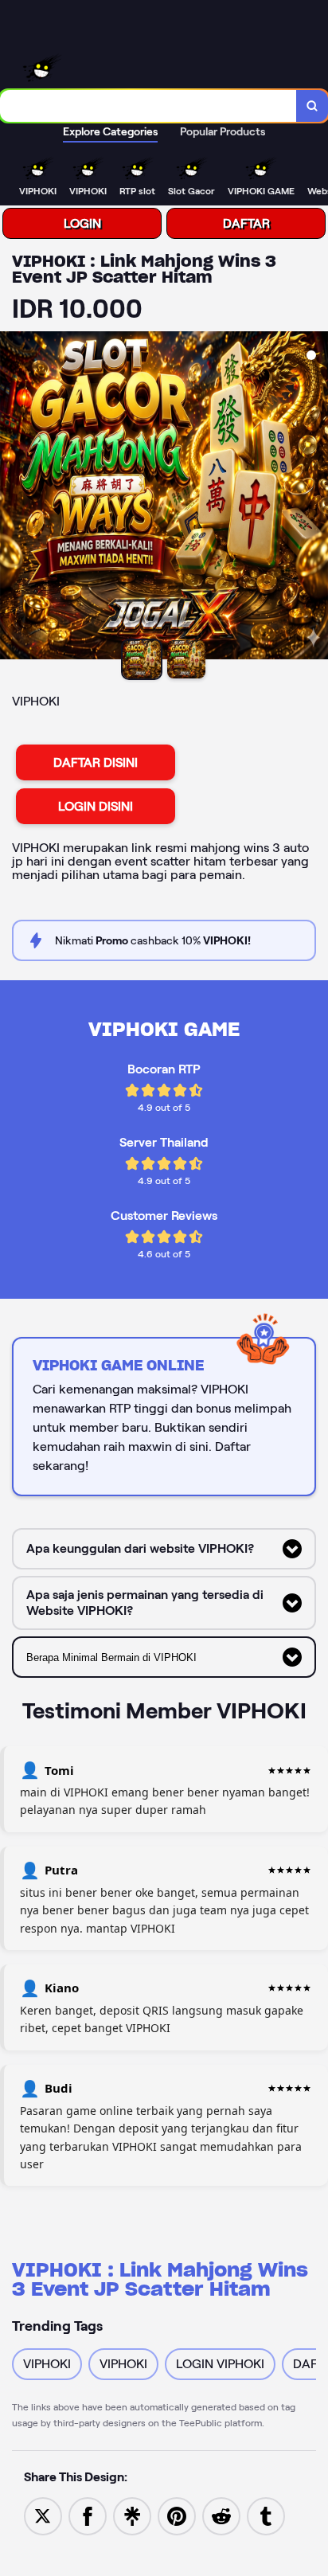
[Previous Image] (13, 498)
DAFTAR (246, 223)
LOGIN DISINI (96, 806)
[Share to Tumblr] (266, 2515)
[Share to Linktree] (132, 2515)
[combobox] (148, 106)
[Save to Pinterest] (177, 2515)
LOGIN (82, 223)
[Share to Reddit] (221, 2515)
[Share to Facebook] (88, 2515)
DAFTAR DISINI (96, 762)
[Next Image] (315, 498)
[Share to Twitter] (43, 2515)
